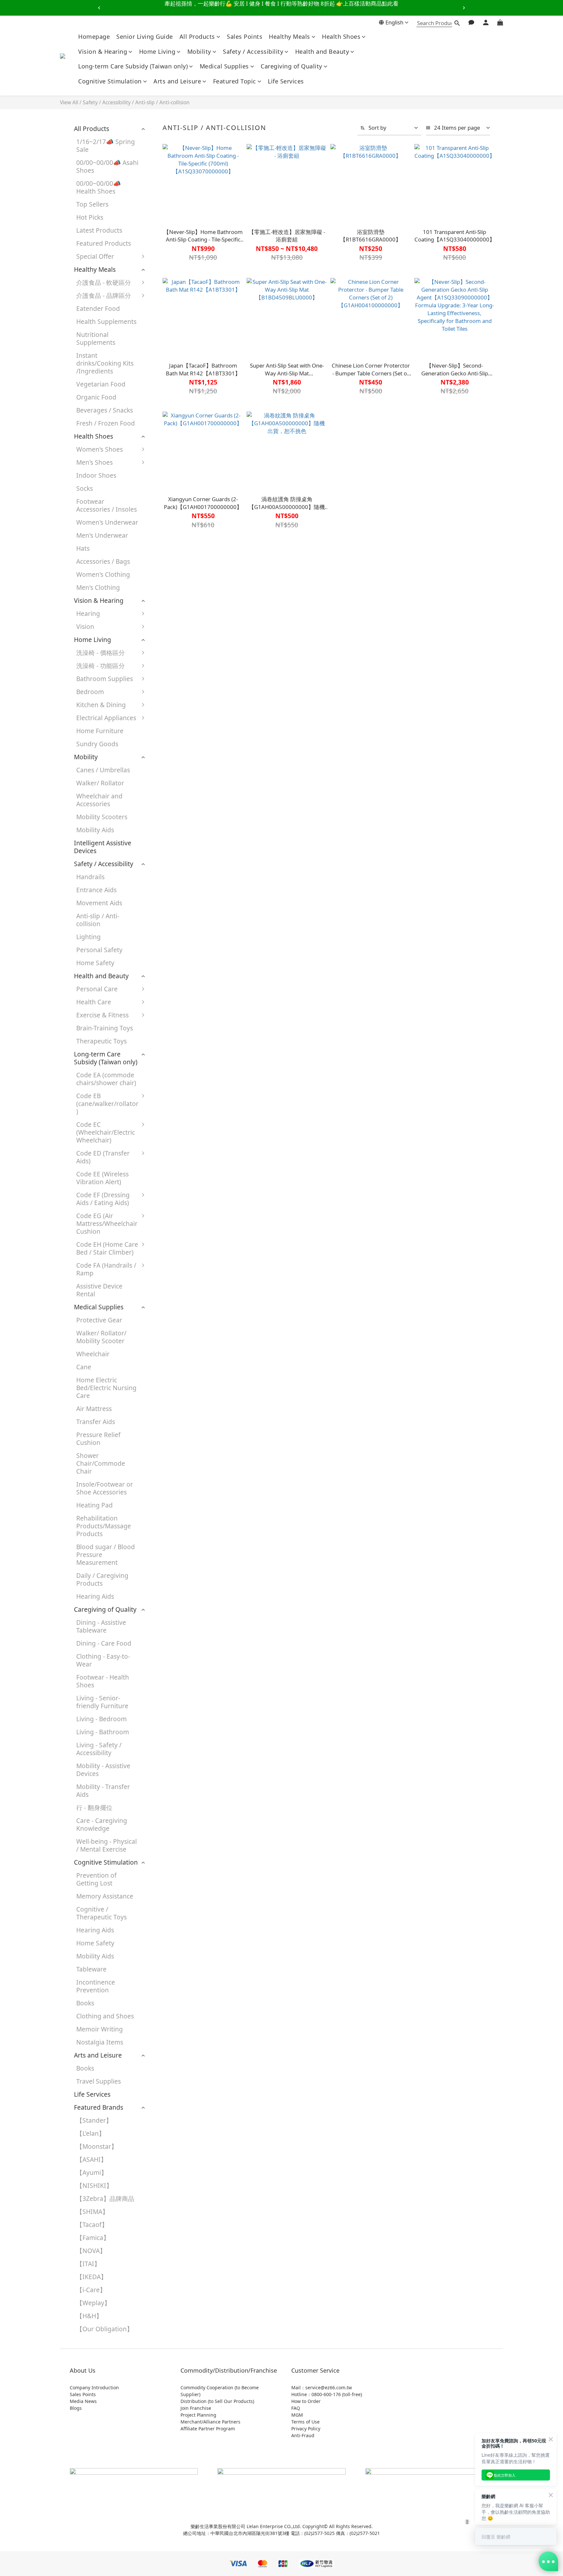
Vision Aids (170, 643)
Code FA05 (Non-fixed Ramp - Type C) (181, 1391)
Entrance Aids (96, 890)
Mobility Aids (95, 830)
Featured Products (104, 243)
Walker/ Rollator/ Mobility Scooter (101, 1337)
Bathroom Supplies (105, 679)
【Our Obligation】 (105, 2329)
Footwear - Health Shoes (103, 1681)
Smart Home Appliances (173, 793)
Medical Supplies (224, 66)
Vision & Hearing (103, 51)
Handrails (90, 877)
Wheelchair (93, 1354)
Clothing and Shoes (105, 2016)
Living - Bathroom (103, 1732)
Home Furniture (100, 731)
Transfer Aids (96, 1422)
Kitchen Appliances (182, 734)
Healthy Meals (289, 36)
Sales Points (245, 36)
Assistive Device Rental (99, 1290)
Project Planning (198, 2415)
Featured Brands (99, 2107)
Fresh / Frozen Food (106, 423)
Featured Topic (235, 81)
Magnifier (168, 630)
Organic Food (96, 397)
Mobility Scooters (102, 817)
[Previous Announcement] (99, 8)
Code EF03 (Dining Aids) (181, 1202)
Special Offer (95, 256)
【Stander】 (94, 2120)
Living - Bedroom (101, 1719)
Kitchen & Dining (101, 705)
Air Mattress (94, 1409)
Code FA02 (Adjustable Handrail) (171, 1305)
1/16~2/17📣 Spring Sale (106, 146)
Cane (84, 1367)
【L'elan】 (91, 2133)
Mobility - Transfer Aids (103, 1790)
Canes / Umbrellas (103, 770)
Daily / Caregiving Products (102, 1579)
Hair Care (168, 992)
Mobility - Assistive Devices (103, 1770)
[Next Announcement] (464, 8)
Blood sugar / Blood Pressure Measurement (106, 1555)
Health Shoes (341, 36)
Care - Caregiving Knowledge (102, 1824)
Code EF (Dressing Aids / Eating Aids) (103, 1199)
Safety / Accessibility (253, 51)
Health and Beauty (322, 51)
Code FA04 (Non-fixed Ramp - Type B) (181, 1362)
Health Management (174, 1064)
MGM (297, 2415)
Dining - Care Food (104, 1643)
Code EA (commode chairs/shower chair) (106, 1079)
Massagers (170, 1044)
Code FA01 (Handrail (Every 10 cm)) (182, 1276)
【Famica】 (93, 2238)
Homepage (94, 36)
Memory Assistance (105, 1896)
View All (69, 102)
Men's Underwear (102, 535)
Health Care (94, 1002)
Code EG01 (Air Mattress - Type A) (180, 1223)
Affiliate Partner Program (208, 2429)
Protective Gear (177, 1005)
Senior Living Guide (145, 36)
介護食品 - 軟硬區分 (104, 282)
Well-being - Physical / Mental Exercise (107, 1845)
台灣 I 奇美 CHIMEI (181, 406)
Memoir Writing (100, 2029)
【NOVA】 (91, 2251)
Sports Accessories (181, 1031)
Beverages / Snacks (105, 410)
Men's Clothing (98, 587)
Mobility (199, 51)
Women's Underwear (107, 522)
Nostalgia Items (100, 2042)
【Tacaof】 (92, 2225)
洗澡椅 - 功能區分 (101, 666)
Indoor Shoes (96, 475)
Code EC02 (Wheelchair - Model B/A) (184, 1135)
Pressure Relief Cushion (98, 1439)
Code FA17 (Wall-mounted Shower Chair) (180, 1461)
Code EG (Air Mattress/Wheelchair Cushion (107, 1223)
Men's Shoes (94, 462)
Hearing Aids (173, 617)
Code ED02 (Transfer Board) (178, 1181)
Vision (85, 626)
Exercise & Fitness (102, 1015)
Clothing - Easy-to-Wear (103, 1660)
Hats (83, 548)
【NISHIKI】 (94, 2185)
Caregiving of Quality (291, 66)
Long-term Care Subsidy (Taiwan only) (133, 66)
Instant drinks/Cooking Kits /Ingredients (105, 363)
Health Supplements (106, 321)
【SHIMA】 (92, 2212)
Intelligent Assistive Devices (103, 847)
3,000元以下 (171, 656)
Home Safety (95, 963)
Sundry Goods (97, 744)
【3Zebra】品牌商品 (105, 2198)
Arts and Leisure (177, 81)
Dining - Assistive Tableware (101, 1626)
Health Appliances (181, 721)
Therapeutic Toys (101, 1041)
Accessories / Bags (103, 561)
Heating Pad (94, 1505)
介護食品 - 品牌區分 (104, 295)
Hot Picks (90, 217)
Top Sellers (92, 204)
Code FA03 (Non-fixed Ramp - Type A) (181, 1334)
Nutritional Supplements (96, 338)
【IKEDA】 (92, 2277)
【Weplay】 (93, 2303)
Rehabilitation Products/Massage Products (104, 1526)
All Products (197, 36)
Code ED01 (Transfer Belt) (175, 1160)
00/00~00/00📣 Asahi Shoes (107, 166)
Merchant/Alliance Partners (210, 2422)
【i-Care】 (91, 2290)
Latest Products (99, 230)
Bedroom (90, 692)
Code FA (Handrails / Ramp (106, 1269)
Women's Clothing (103, 574)
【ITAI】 (88, 2264)
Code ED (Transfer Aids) (103, 1157)
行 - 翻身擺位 (94, 1807)
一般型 (163, 669)
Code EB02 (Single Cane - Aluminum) (181, 1103)
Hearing (88, 613)
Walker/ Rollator (100, 783)
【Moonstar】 (97, 2146)
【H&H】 (89, 2316)
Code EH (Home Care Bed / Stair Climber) (107, 1248)
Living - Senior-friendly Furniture (102, 1702)
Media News (83, 2401)
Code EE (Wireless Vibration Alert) (102, 1178)
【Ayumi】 (92, 2172)
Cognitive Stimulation (110, 81)
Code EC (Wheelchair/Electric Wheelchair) (106, 1132)
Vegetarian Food (101, 384)
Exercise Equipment (183, 1018)
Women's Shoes (100, 449)
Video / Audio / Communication (178, 772)
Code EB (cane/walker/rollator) (107, 1104)
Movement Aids (99, 903)
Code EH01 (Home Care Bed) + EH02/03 (181, 1255)
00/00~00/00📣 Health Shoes (99, 187)
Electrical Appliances (106, 718)
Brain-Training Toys (105, 1028)
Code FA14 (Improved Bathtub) (183, 1437)
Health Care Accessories (172, 1085)
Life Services (286, 81)
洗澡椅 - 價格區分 (101, 653)
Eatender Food (98, 308)
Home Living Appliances (173, 751)
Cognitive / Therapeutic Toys (101, 1913)
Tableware (169, 708)
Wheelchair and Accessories (99, 800)
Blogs (76, 2408)
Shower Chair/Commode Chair (101, 1463)
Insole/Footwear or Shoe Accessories (105, 1488)
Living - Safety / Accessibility (99, 1749)
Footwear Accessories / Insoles (107, 505)
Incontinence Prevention (96, 1986)
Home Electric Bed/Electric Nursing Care (106, 1388)
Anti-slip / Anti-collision (162, 102)
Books (85, 2003)
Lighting (88, 937)
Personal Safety (99, 950)
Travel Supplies (99, 2081)
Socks (85, 488)
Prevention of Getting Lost (96, 1879)
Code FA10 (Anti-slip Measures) (183, 1416)
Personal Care (97, 989)
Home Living (157, 51)
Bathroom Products (183, 682)
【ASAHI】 (92, 2159)
